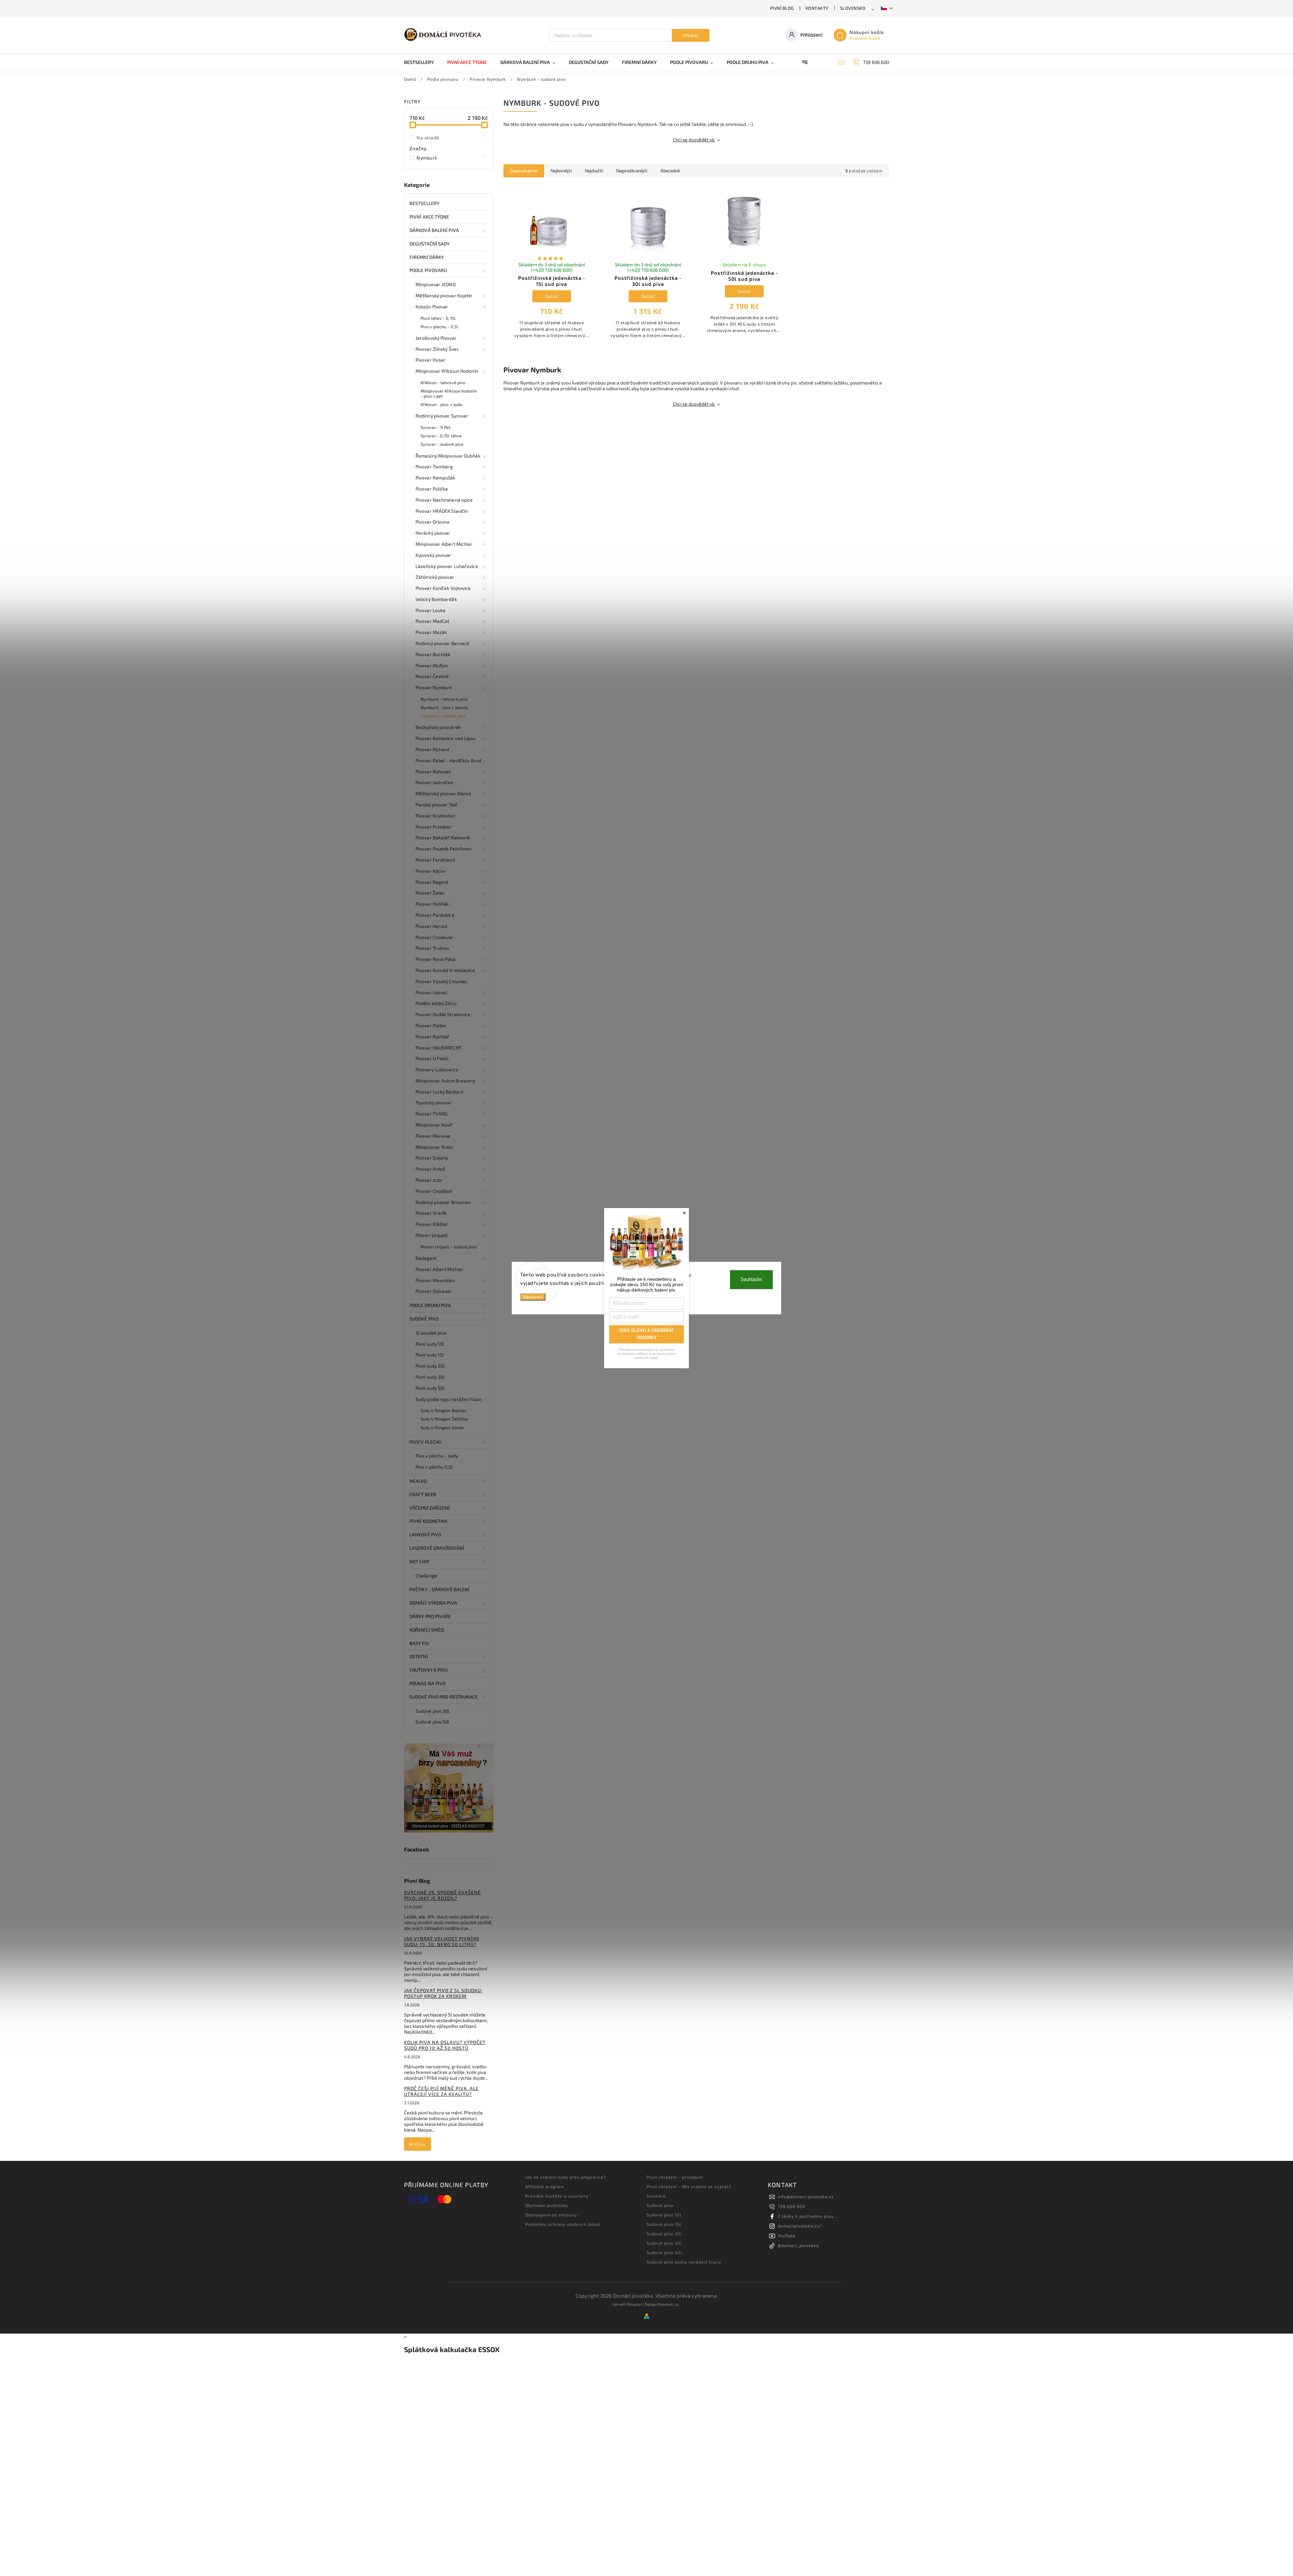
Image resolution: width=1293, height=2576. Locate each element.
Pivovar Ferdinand (435, 860)
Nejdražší (594, 171)
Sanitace (656, 2196)
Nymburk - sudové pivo (443, 716)
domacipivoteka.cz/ (800, 2226)
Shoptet (635, 2304)
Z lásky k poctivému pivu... (808, 2216)
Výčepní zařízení (430, 1508)
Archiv (417, 2144)
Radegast (426, 1258)
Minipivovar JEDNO (436, 284)
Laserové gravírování (437, 1548)
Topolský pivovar (434, 1102)
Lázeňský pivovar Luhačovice (447, 566)
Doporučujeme (524, 171)
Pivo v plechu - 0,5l (439, 327)
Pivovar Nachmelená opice (444, 500)
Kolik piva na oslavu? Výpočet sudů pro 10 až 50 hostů (445, 2045)
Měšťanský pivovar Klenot (443, 793)
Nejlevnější (561, 171)
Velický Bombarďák (436, 599)
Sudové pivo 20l (664, 2234)
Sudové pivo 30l (433, 1711)
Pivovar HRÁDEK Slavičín (442, 511)
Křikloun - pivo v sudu (441, 404)
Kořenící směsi (427, 1630)
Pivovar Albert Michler (440, 1269)
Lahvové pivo (425, 1534)
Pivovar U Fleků (432, 1058)
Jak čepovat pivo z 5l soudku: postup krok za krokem (443, 1993)
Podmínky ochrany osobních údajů (563, 2224)
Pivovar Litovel (431, 992)
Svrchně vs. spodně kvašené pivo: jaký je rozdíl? (442, 1895)
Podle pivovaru (428, 270)
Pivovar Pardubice (435, 915)
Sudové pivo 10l (664, 2215)
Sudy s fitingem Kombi (442, 1428)
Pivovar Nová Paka (436, 959)
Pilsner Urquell (432, 1235)
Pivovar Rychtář (433, 1036)
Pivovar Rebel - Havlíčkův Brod (449, 760)
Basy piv (419, 1643)
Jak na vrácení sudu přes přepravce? (566, 2177)
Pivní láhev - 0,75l (438, 318)
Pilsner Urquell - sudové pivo (449, 1247)
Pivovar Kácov (430, 871)
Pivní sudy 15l (430, 1355)
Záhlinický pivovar (435, 577)
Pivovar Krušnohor (436, 816)
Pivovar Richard (433, 749)
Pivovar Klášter (432, 1224)
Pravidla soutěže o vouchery (557, 2196)
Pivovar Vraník (431, 1213)
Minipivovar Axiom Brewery (445, 1081)
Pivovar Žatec (430, 893)
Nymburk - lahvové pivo (444, 699)
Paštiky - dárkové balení (439, 1589)
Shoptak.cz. (669, 2304)
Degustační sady (430, 244)
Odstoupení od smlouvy (551, 2215)
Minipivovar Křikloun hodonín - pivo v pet (449, 393)
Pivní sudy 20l (430, 1366)
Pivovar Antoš (430, 1169)
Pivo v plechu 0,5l (434, 1467)
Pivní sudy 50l (430, 1388)
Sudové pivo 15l (664, 2224)
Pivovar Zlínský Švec (437, 349)
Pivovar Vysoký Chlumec (442, 981)
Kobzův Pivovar (432, 307)
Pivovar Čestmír (433, 676)
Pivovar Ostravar (434, 1291)
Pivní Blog (782, 8)
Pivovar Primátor (434, 827)
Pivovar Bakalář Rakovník (443, 838)
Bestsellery (424, 203)
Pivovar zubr (429, 1180)
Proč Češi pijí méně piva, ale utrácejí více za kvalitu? (441, 2091)
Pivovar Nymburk (434, 687)
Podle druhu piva (430, 1305)
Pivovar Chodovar (435, 937)
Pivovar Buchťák (433, 654)
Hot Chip (419, 1561)
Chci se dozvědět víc (694, 140)
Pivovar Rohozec (434, 772)
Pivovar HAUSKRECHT (439, 1048)
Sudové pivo (424, 1319)
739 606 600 (792, 2206)
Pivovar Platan (431, 1025)
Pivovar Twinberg (434, 466)
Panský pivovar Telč (437, 805)
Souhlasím (751, 1279)
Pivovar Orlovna (433, 522)
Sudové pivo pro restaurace (444, 1697)
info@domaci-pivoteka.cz (806, 2197)
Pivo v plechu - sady (437, 1456)
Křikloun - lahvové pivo (443, 382)
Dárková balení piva (434, 230)
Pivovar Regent (432, 882)
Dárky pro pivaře (430, 1616)
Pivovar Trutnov (433, 948)
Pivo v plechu (425, 1442)
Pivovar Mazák (431, 632)
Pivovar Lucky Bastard (439, 1092)
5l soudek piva (431, 1333)
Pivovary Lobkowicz (437, 1069)
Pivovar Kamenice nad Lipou (446, 738)
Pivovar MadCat (432, 621)
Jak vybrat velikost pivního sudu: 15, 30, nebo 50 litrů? (442, 1941)
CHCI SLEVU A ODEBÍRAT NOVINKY (646, 1334)
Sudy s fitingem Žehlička (444, 1419)
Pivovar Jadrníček (434, 782)
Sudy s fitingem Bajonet (444, 1410)
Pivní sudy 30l (430, 1377)
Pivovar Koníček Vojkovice (443, 588)
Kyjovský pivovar (434, 555)
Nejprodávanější (632, 171)
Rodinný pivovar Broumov (443, 1202)
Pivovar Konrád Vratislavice (445, 970)
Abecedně (670, 171)
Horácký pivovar (433, 533)
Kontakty (817, 8)
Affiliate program (545, 2186)
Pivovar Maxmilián (435, 1280)
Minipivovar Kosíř (434, 1125)
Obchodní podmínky (547, 2205)
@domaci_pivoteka (798, 2245)
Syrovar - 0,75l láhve (441, 436)
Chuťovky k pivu (429, 1670)
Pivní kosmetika (429, 1521)
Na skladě (451, 137)
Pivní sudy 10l (430, 1344)
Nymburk (451, 158)
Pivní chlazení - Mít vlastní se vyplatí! (689, 2186)
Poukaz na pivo (427, 1683)
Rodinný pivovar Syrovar (442, 416)
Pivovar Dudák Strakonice (443, 1014)
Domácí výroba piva (433, 1603)
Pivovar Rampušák (436, 478)
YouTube (787, 2236)
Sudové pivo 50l (433, 1722)
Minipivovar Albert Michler (444, 544)
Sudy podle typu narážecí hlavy (449, 1399)
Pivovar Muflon (432, 665)
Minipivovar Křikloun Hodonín (447, 371)
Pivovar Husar (430, 360)
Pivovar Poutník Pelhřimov (444, 849)
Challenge (426, 1576)
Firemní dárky (427, 257)
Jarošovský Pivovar (436, 338)
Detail (552, 296)
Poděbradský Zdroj (436, 1003)
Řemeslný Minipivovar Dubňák (448, 456)
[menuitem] (422, 62)
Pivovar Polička (432, 489)
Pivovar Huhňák (432, 904)
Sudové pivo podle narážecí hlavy (684, 2262)
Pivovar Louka (430, 610)
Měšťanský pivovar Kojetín (444, 295)
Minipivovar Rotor (435, 1147)
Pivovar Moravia (433, 1136)
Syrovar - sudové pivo (442, 444)
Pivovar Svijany (432, 1158)
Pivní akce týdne (429, 217)
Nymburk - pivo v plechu (444, 707)
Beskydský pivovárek (438, 727)
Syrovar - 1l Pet (436, 427)
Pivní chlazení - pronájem (675, 2177)
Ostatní (419, 1656)
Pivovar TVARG (432, 1114)
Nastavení (533, 1297)
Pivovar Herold (431, 926)
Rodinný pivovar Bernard (442, 643)
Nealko (418, 1481)
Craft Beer (423, 1494)
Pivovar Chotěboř (434, 1191)
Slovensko (853, 8)
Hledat (691, 35)
